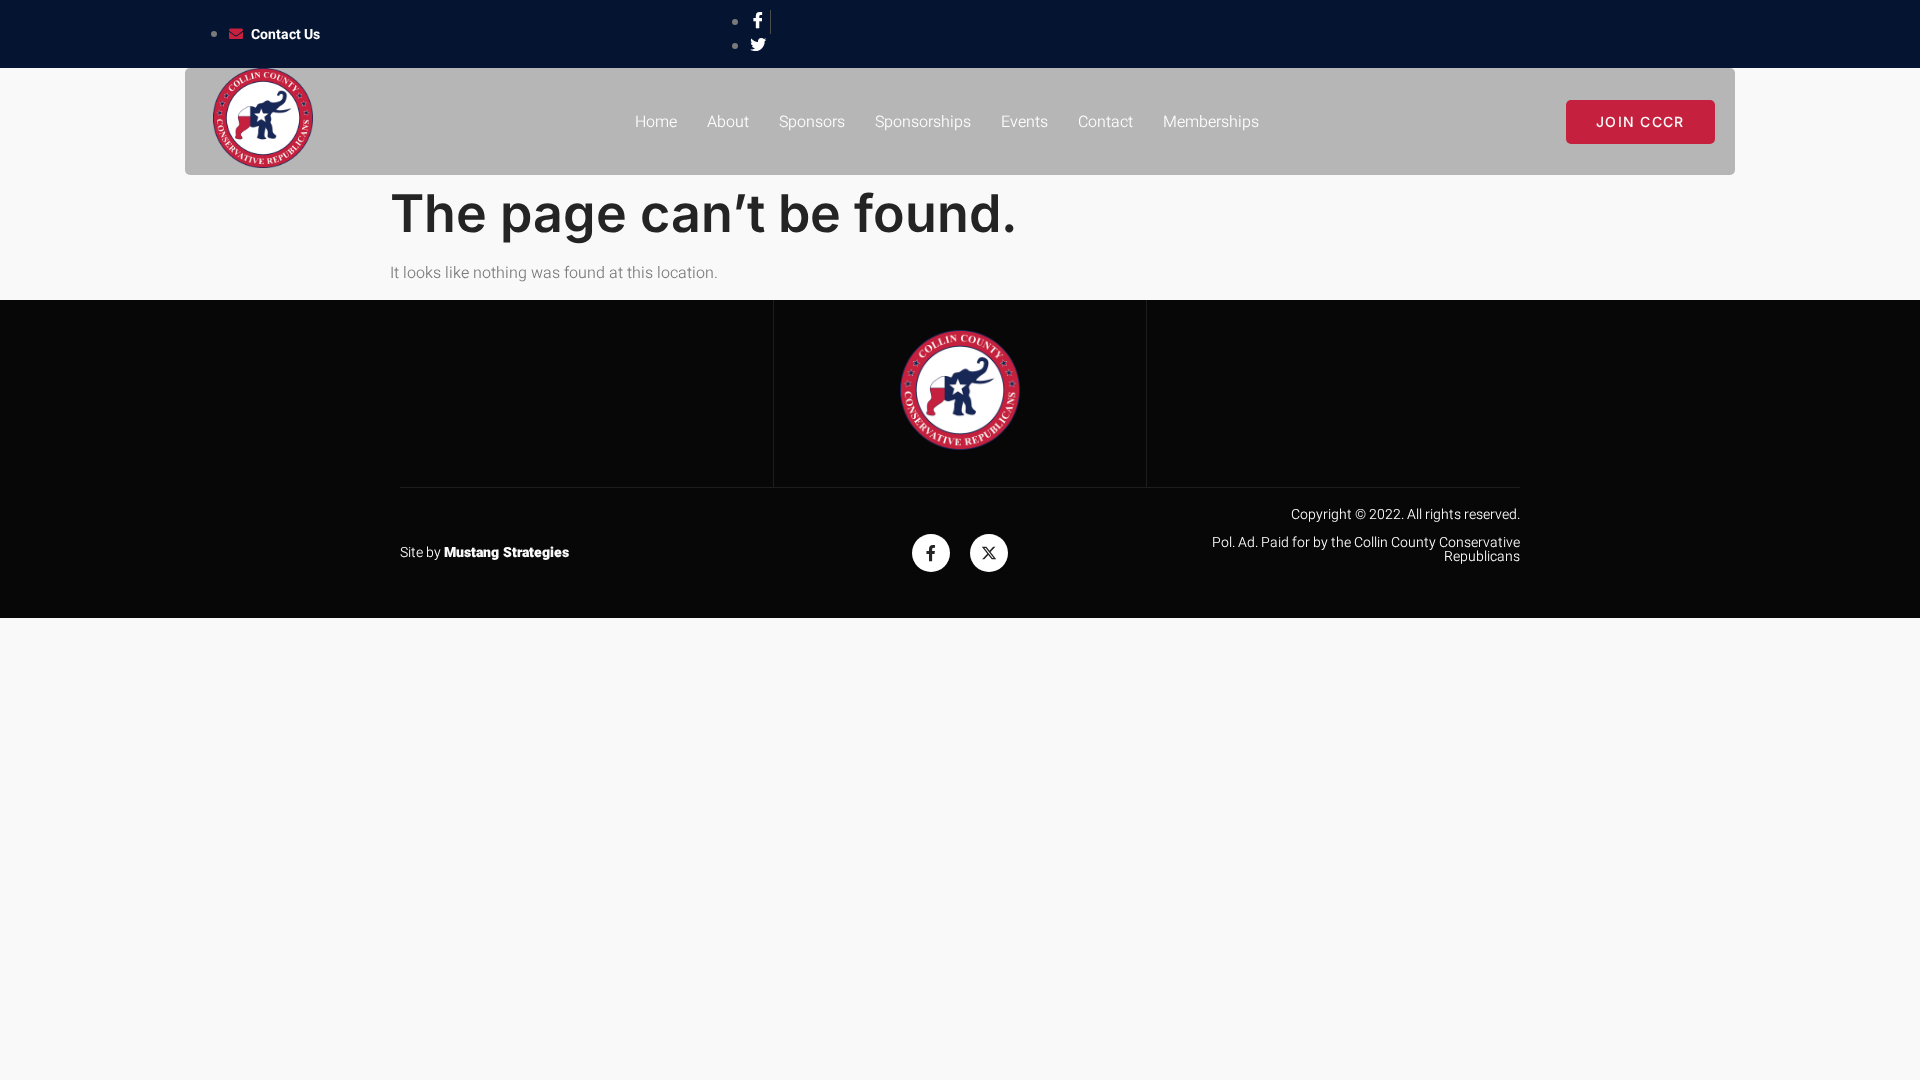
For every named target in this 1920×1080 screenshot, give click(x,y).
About (728, 122)
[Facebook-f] (931, 553)
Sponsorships (923, 122)
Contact (1105, 122)
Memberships (1211, 122)
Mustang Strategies (506, 552)
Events (1024, 122)
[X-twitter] (989, 553)
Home (656, 122)
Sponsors (812, 122)
